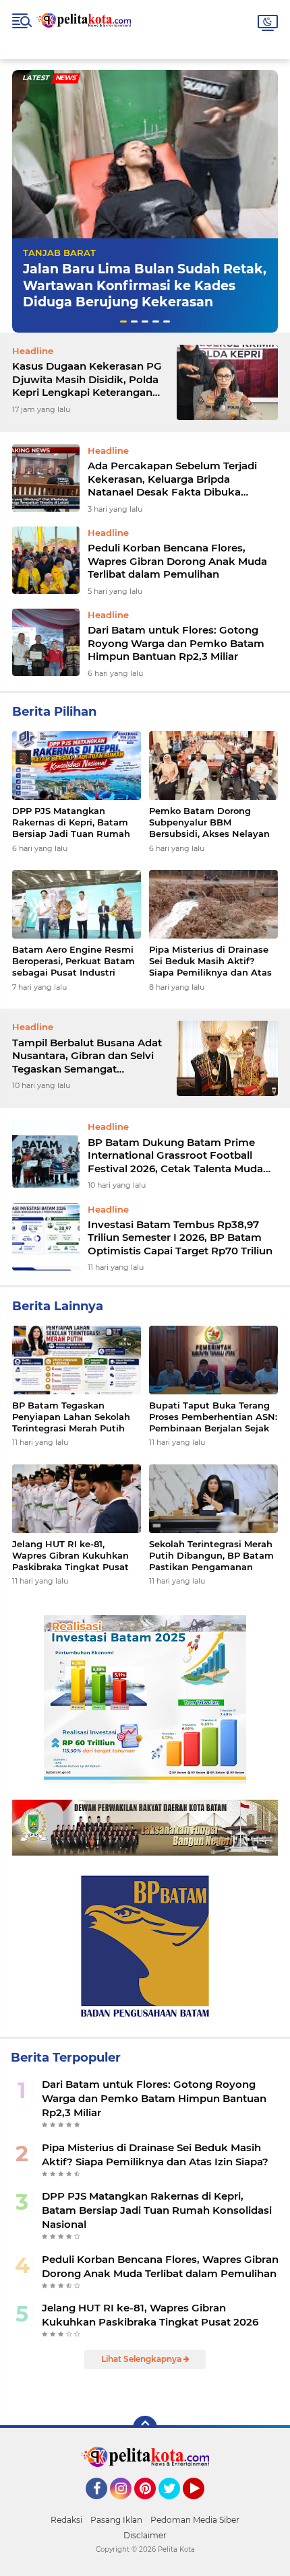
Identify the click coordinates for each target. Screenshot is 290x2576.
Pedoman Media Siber (195, 2520)
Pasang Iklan (116, 2520)
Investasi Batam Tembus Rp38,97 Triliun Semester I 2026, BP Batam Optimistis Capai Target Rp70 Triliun (180, 1238)
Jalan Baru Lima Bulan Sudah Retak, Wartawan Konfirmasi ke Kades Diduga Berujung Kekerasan (145, 285)
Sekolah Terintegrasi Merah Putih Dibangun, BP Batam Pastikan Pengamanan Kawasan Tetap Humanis (211, 1556)
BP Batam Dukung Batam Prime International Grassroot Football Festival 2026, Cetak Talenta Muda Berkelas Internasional (175, 1156)
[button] (123, 321)
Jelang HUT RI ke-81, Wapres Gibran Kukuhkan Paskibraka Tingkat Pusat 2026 (70, 1556)
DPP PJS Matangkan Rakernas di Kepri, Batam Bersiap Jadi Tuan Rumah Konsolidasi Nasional (71, 822)
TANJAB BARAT (59, 252)
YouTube (203, 2505)
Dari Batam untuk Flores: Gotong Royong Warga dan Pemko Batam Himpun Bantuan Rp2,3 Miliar (176, 643)
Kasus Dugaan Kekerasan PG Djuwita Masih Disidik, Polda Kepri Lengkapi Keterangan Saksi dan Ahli (87, 379)
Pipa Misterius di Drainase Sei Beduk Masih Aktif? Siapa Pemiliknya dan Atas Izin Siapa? (210, 961)
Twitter (175, 2505)
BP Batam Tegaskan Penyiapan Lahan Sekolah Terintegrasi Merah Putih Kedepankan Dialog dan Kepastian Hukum (71, 1417)
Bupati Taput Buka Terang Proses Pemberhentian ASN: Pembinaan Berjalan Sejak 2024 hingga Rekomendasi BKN (213, 1417)
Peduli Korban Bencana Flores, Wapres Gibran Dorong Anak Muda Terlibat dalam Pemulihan (177, 561)
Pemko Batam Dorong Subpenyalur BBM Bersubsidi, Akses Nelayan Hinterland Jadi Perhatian (209, 822)
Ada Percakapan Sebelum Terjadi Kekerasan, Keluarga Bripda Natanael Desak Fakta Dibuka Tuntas (172, 479)
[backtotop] (145, 2428)
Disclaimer (145, 2535)
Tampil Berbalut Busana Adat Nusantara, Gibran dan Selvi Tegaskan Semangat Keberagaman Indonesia (87, 1056)
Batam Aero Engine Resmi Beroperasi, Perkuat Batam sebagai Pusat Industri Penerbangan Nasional (74, 961)
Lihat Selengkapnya (142, 2359)
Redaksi (66, 2520)
